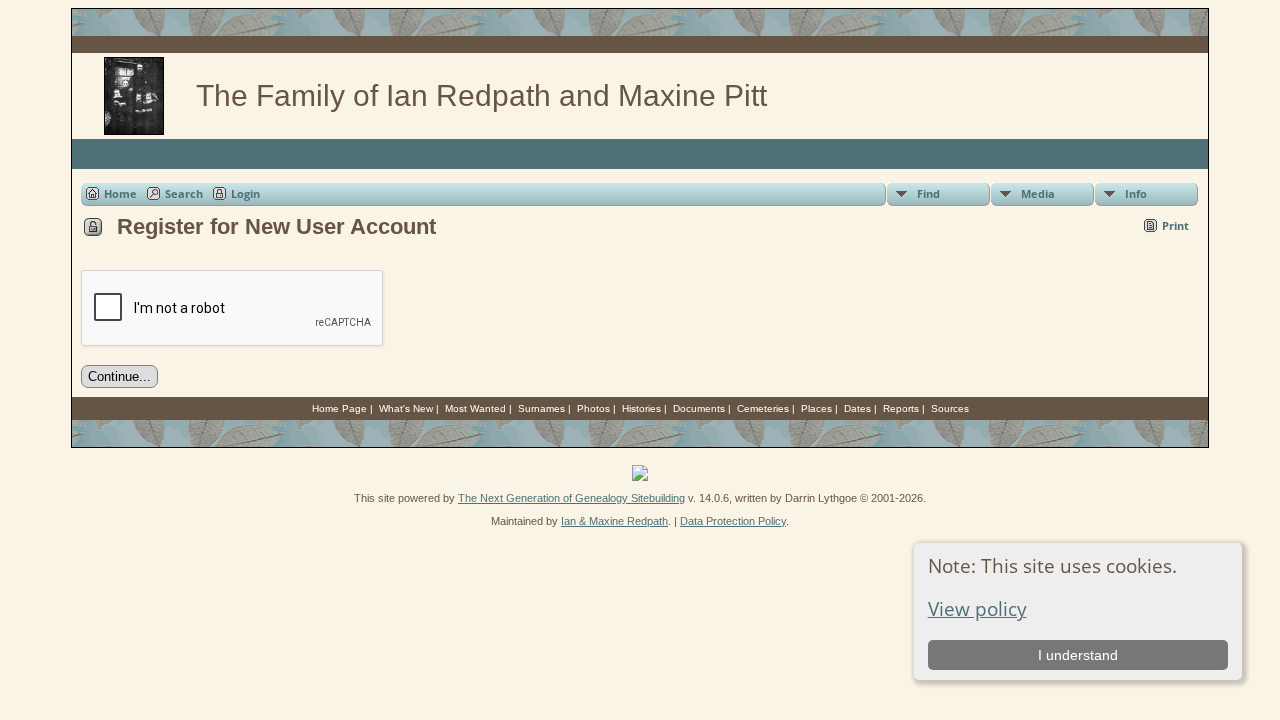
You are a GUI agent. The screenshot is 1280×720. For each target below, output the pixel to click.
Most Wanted (475, 408)
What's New (406, 408)
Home (120, 193)
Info (1136, 193)
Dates (857, 408)
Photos (593, 408)
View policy (977, 608)
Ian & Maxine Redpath (614, 521)
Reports (901, 408)
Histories (641, 408)
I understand (1078, 655)
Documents (699, 408)
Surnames (541, 408)
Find (928, 193)
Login (245, 193)
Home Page (339, 408)
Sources (950, 408)
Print (1175, 225)
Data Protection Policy (733, 521)
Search (184, 193)
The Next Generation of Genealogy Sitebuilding (571, 498)
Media (1038, 193)
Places (816, 408)
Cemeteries (763, 408)
